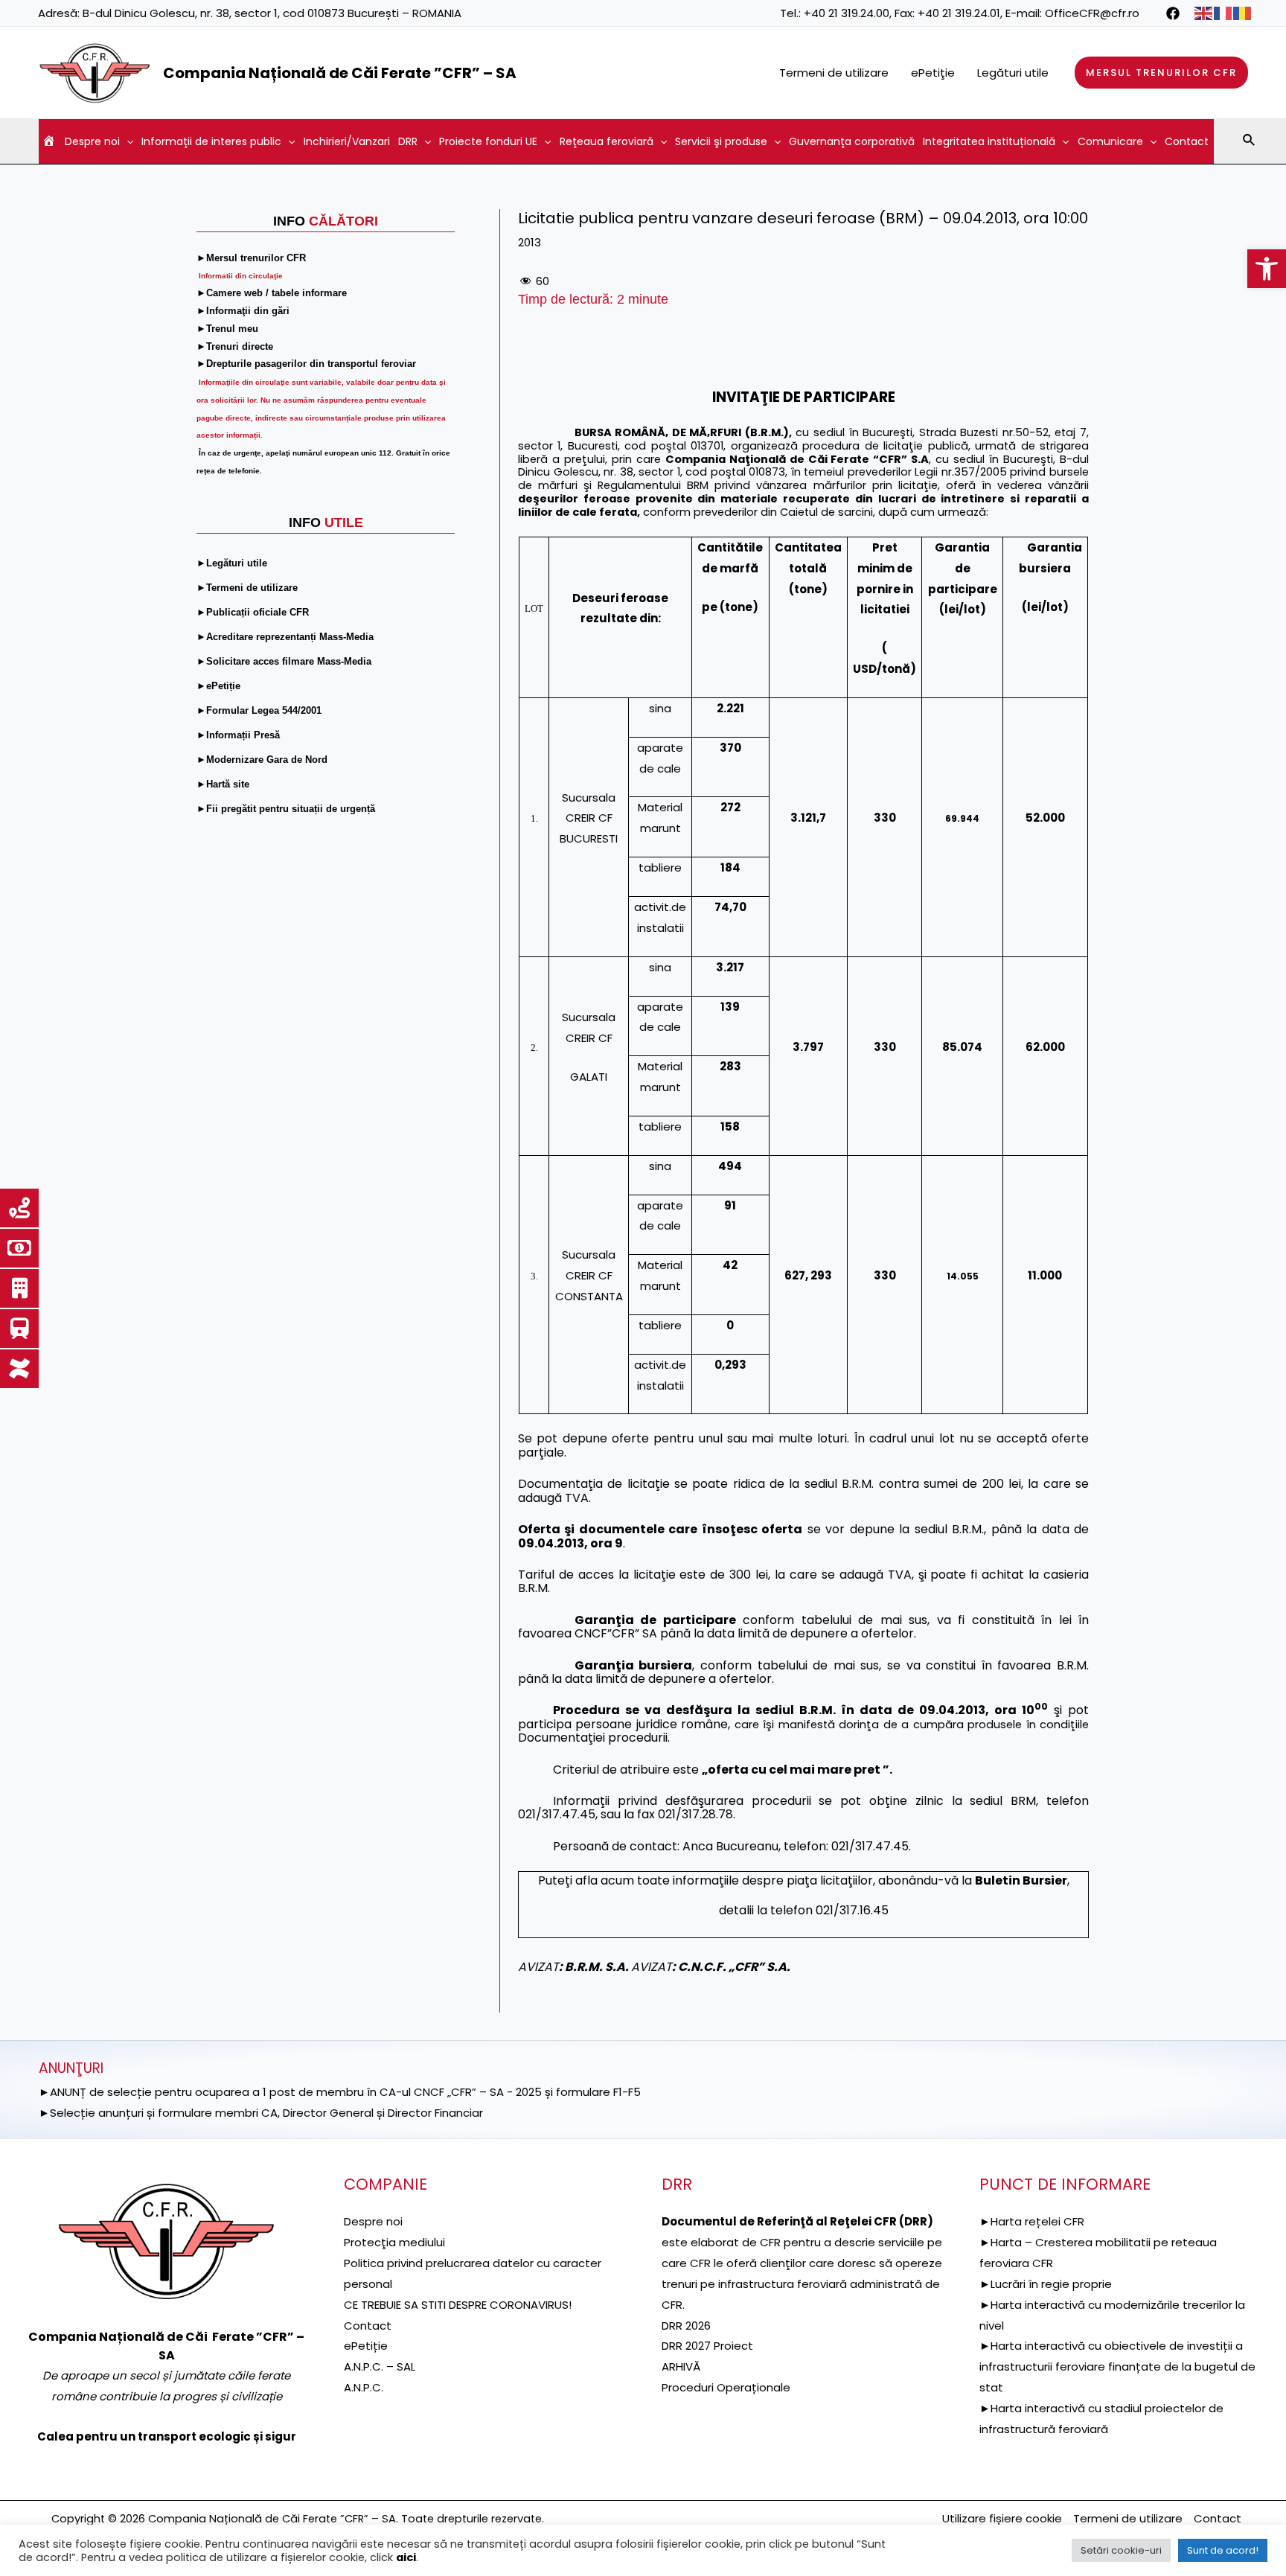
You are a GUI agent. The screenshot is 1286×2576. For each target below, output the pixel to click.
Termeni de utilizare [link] (834, 73)
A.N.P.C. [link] (364, 2387)
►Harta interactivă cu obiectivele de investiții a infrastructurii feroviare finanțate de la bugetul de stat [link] (1117, 2366)
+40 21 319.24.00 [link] (847, 13)
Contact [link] (1187, 141)
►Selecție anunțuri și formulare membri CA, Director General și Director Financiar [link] (261, 2113)
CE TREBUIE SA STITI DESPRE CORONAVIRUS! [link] (458, 2305)
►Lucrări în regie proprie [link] (1046, 2284)
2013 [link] (530, 242)
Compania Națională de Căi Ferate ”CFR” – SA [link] (340, 73)
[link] (1267, 269)
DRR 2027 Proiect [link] (707, 2346)
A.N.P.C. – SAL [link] (380, 2366)
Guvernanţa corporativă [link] (852, 141)
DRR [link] (408, 141)
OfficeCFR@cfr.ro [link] (1092, 13)
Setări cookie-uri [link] (1121, 2550)
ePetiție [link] (366, 2346)
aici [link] (406, 2557)
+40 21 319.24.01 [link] (959, 13)
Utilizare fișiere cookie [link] (1002, 2518)
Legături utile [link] (1013, 73)
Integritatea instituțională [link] (989, 141)
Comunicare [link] (1110, 141)
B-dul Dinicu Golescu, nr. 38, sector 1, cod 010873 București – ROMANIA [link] (272, 13)
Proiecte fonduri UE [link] (488, 141)
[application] (127, 141)
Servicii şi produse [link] (721, 141)
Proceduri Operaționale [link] (726, 2387)
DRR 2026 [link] (686, 2326)
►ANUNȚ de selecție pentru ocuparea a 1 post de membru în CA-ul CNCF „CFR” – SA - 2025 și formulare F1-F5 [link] (340, 2092)
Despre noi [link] (92, 141)
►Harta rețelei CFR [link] (1032, 2221)
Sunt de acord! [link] (1223, 2550)
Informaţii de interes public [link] (211, 141)
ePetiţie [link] (933, 73)
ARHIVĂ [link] (681, 2366)
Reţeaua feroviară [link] (607, 141)
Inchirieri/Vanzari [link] (347, 141)
